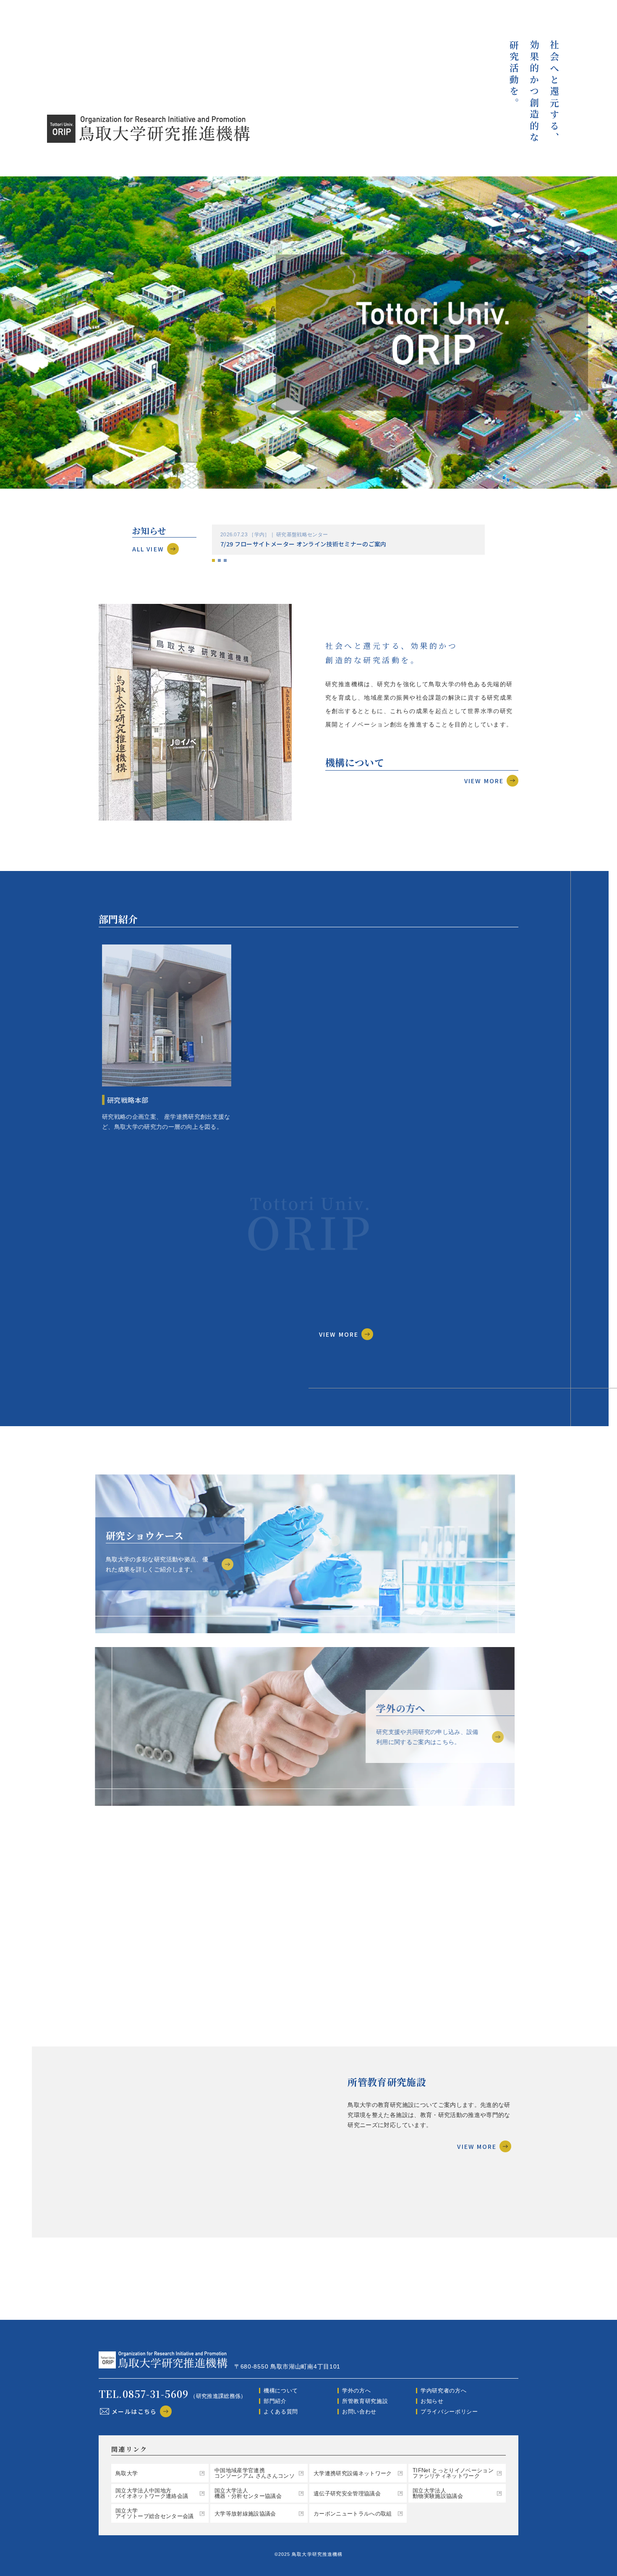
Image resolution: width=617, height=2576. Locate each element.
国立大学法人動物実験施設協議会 (438, 2493)
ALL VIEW (148, 549)
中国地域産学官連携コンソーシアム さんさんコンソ (255, 2473)
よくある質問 (281, 2412)
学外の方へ (356, 2391)
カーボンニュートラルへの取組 (353, 2514)
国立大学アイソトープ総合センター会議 (155, 2513)
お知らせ (432, 2401)
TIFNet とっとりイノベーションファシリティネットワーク (453, 2473)
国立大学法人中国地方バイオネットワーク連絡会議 (152, 2493)
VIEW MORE (484, 781)
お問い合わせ (359, 2412)
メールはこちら (134, 2411)
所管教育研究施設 (365, 2401)
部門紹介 (275, 2401)
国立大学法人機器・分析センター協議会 (248, 2493)
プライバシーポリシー (449, 2412)
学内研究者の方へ (443, 2391)
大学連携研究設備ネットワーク (353, 2473)
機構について (281, 2391)
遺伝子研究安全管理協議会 (347, 2493)
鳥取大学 (127, 2473)
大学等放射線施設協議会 (245, 2514)
